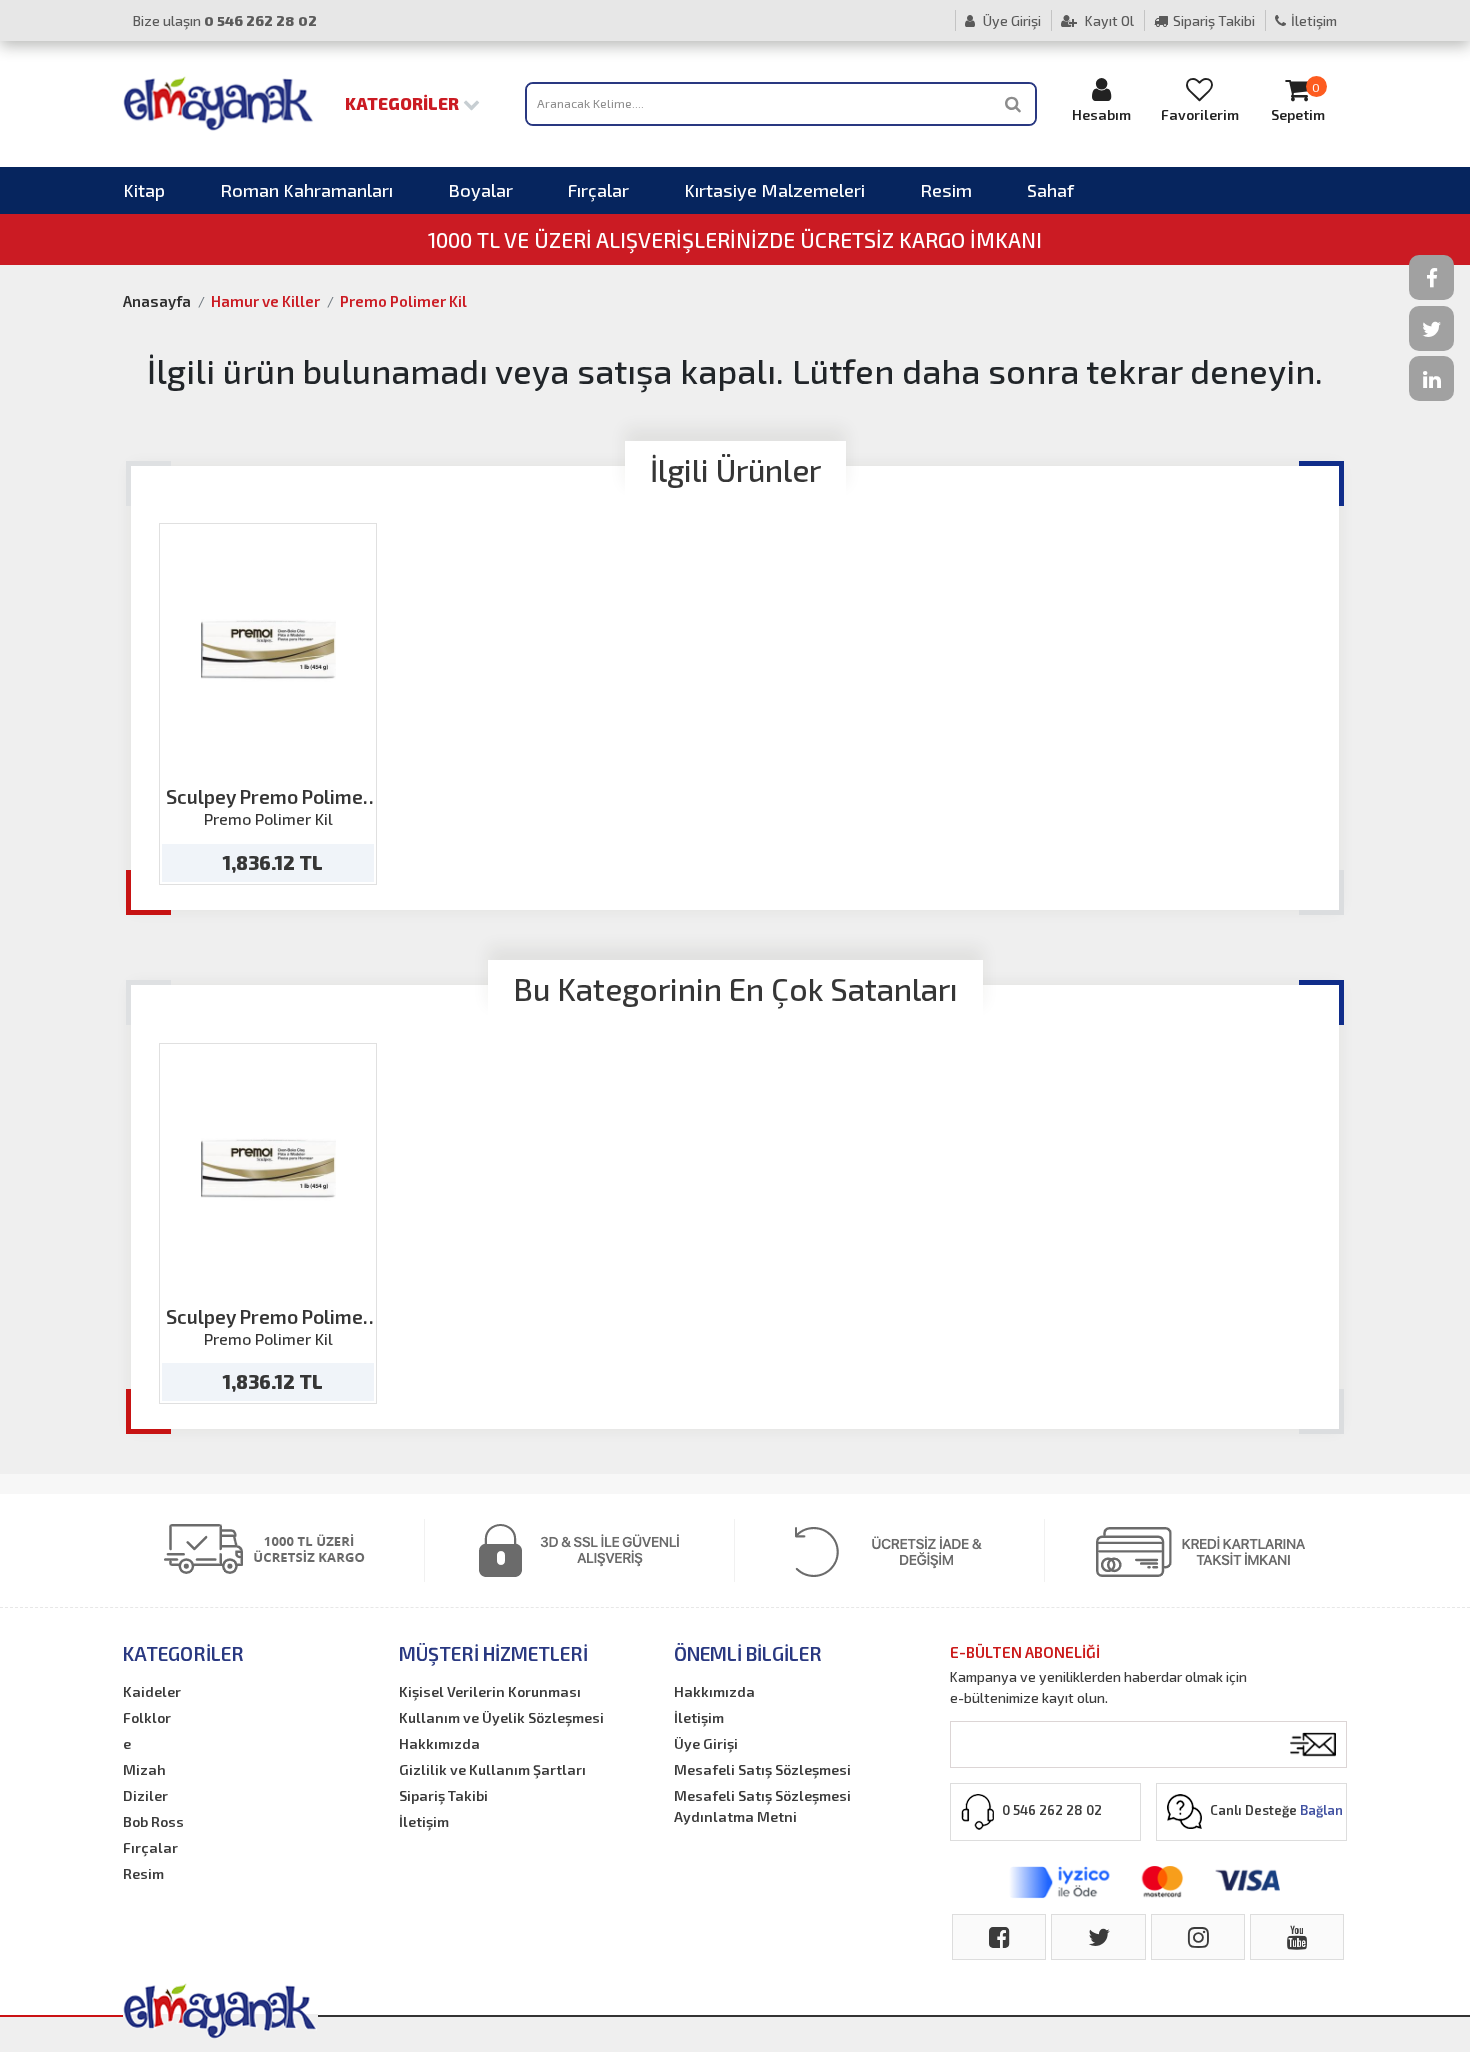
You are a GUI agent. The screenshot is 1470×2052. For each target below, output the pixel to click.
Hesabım (1101, 114)
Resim (946, 190)
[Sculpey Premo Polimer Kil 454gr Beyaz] (268, 649)
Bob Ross (153, 1821)
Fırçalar (598, 190)
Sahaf (1050, 190)
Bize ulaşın (225, 20)
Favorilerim (1200, 114)
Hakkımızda (439, 1743)
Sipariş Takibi (1214, 20)
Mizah (144, 1769)
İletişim (1314, 20)
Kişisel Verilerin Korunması (490, 1691)
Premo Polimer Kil (403, 301)
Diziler (145, 1795)
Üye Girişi (1010, 20)
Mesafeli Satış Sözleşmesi (762, 1769)
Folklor (147, 1717)
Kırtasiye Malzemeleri (774, 190)
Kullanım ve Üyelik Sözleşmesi (501, 1717)
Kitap (144, 190)
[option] (268, 704)
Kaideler (152, 1691)
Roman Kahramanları (306, 190)
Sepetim (1298, 102)
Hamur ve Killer (265, 301)
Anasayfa (157, 301)
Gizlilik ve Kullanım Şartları (492, 1769)
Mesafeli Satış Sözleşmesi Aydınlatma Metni (762, 1806)
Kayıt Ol (1108, 20)
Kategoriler (404, 103)
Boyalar (480, 190)
